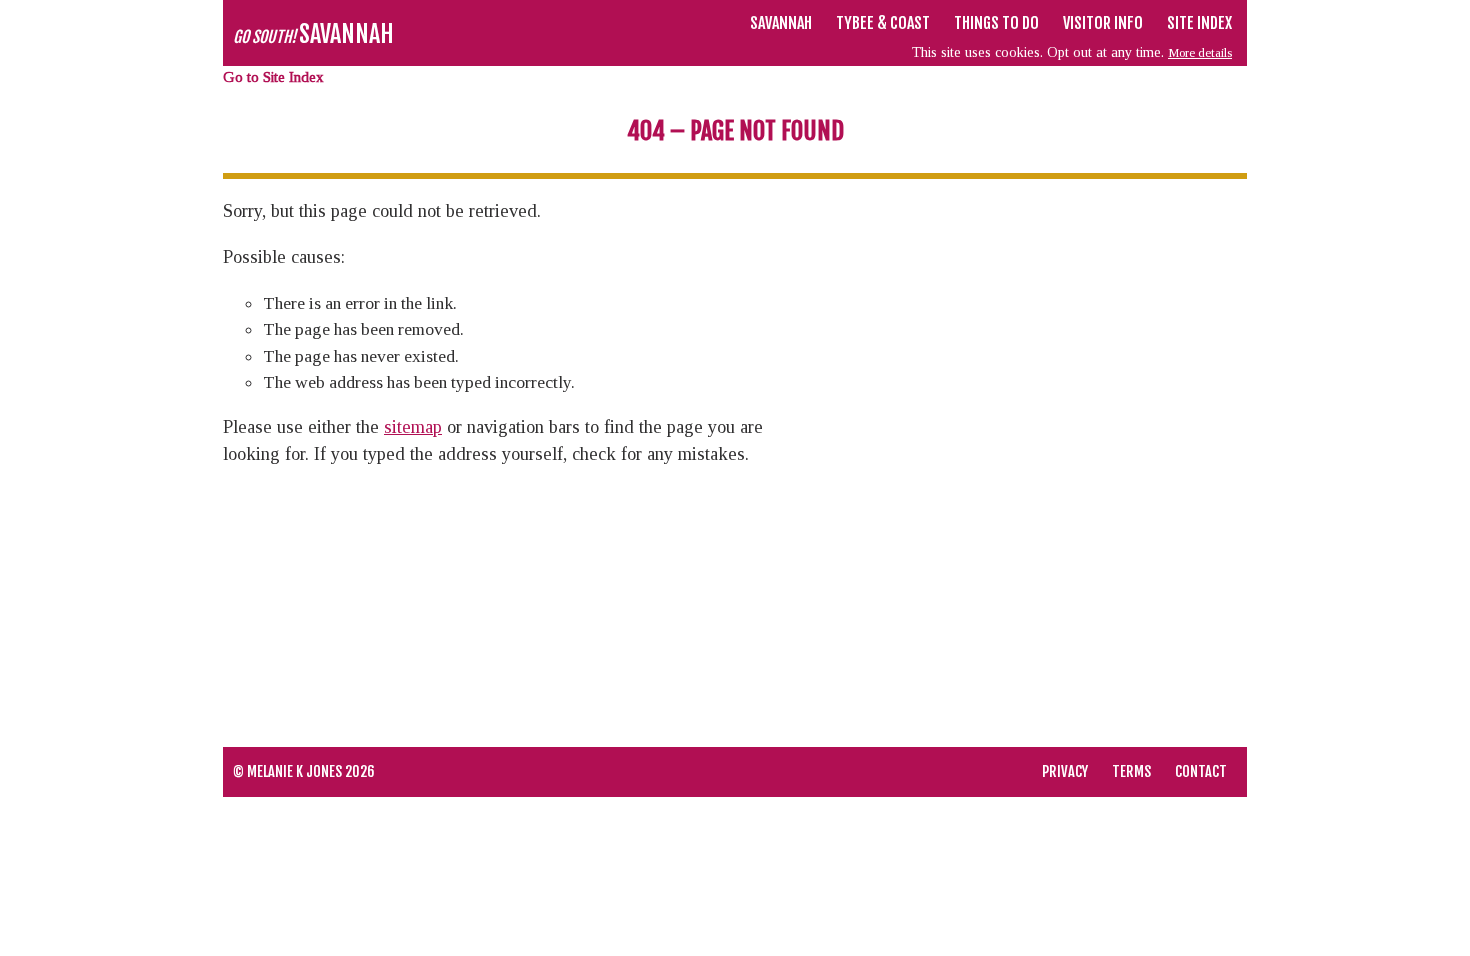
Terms (1131, 771)
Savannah (781, 23)
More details (1200, 52)
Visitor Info (1103, 23)
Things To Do (996, 23)
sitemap (413, 427)
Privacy (1065, 771)
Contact (1201, 771)
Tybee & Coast (883, 23)
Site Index (1199, 23)
